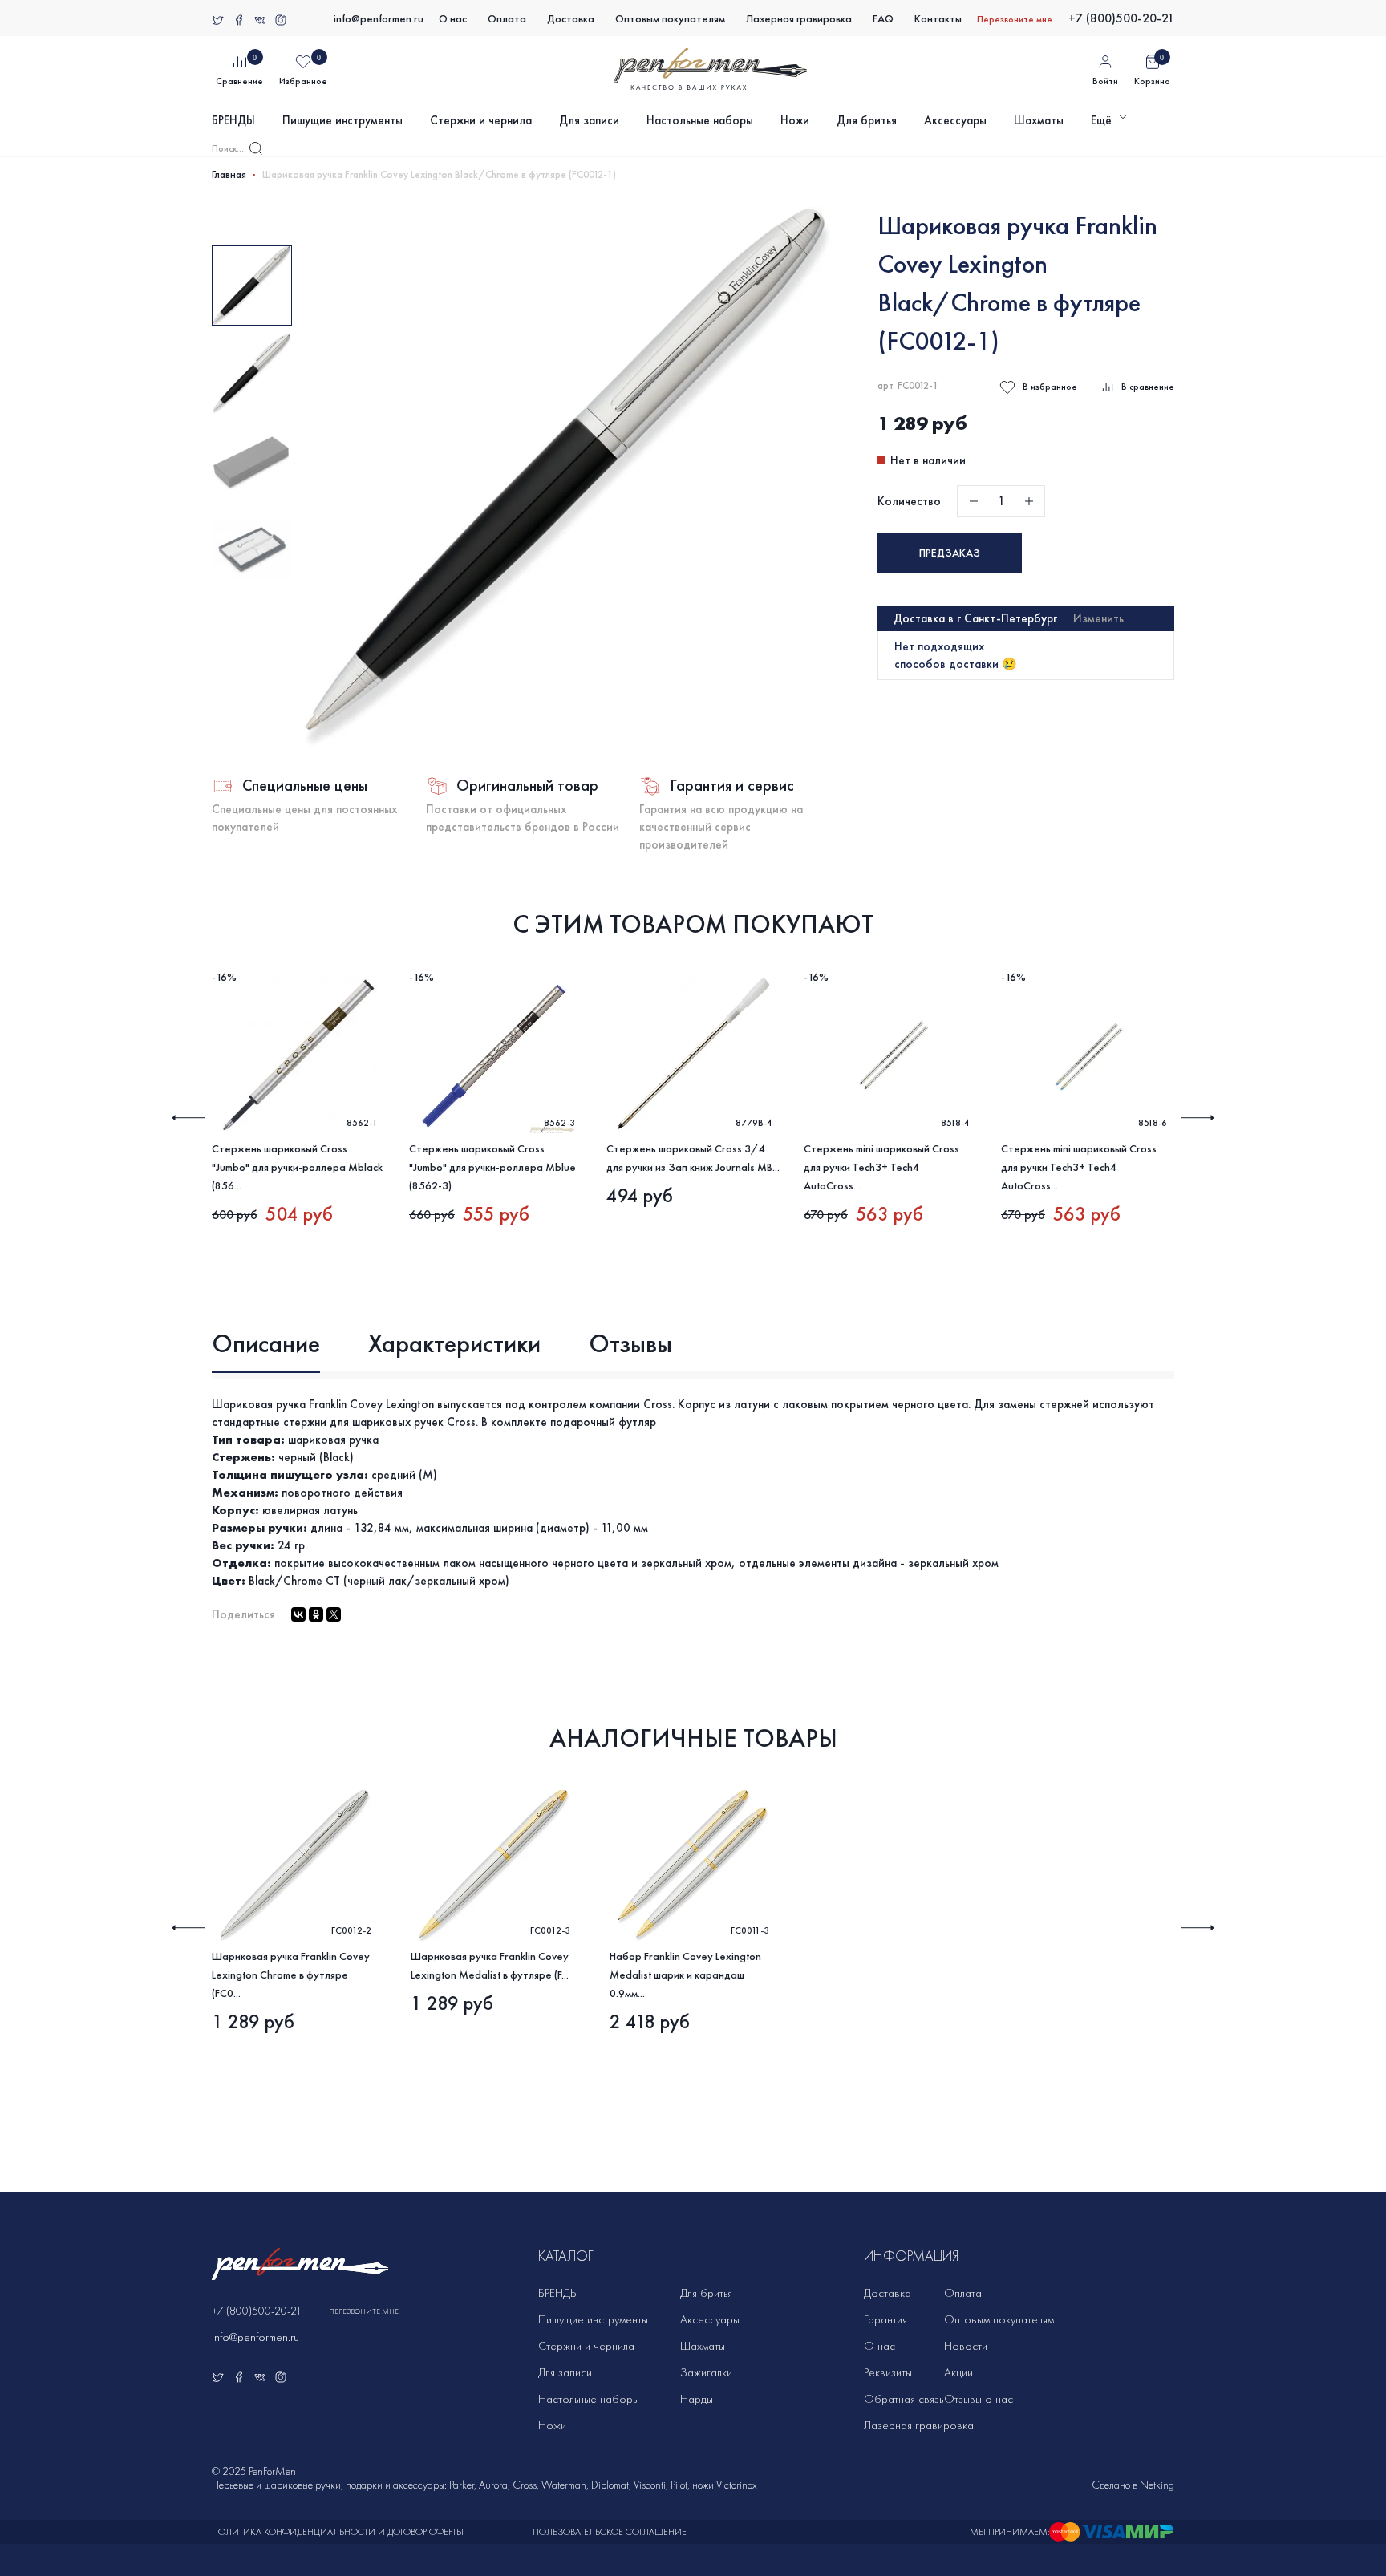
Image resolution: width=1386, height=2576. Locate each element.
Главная (229, 175)
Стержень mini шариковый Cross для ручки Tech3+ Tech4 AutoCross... (881, 1167)
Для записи (589, 120)
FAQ (883, 19)
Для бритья (867, 120)
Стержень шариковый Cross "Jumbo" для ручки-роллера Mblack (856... (297, 1167)
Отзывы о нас (979, 2399)
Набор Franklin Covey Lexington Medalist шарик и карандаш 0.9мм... (685, 1975)
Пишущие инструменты (342, 120)
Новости (966, 2346)
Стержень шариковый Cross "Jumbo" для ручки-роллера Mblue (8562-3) (492, 1167)
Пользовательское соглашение (610, 2532)
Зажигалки (706, 2372)
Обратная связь (904, 2399)
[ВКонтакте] (298, 1614)
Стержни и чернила (481, 120)
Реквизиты (888, 2372)
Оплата (507, 19)
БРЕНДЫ (233, 120)
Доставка (571, 19)
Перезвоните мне (1015, 19)
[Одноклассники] (316, 1614)
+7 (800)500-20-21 (1121, 18)
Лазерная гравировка (799, 19)
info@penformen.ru (379, 19)
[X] (334, 1614)
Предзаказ (950, 553)
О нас (453, 19)
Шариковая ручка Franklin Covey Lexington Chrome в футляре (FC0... (291, 1975)
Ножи (795, 120)
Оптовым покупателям (670, 19)
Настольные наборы (700, 120)
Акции (958, 2372)
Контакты (938, 19)
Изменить (1098, 618)
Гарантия (885, 2319)
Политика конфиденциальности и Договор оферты (338, 2532)
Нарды (697, 2399)
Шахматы (1039, 120)
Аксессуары (955, 120)
